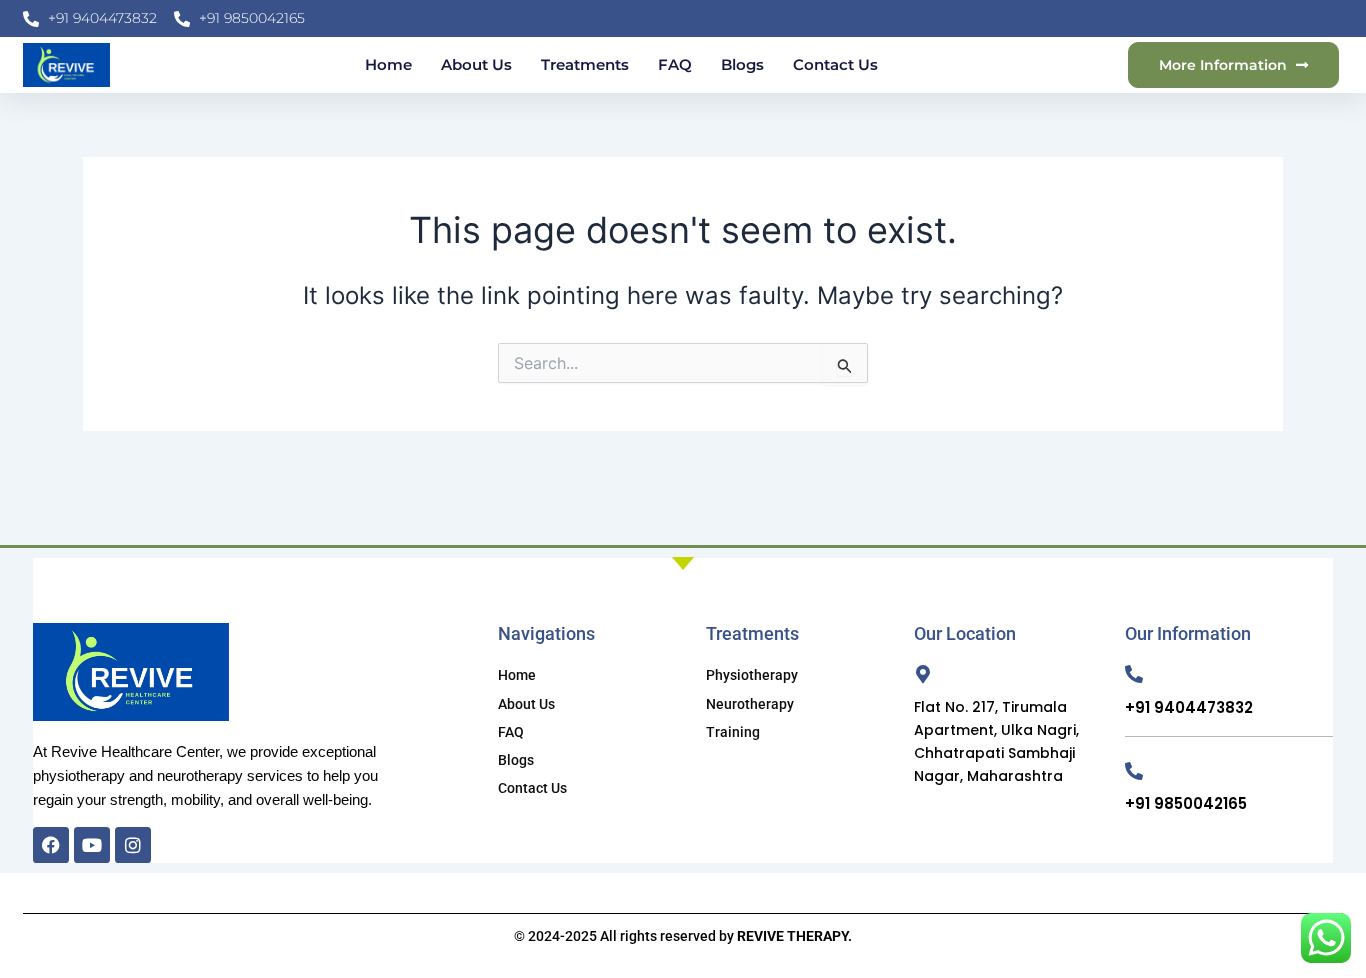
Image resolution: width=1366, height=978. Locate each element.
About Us (476, 64)
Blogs (742, 64)
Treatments (585, 64)
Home (388, 64)
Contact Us (835, 64)
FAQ (675, 64)
